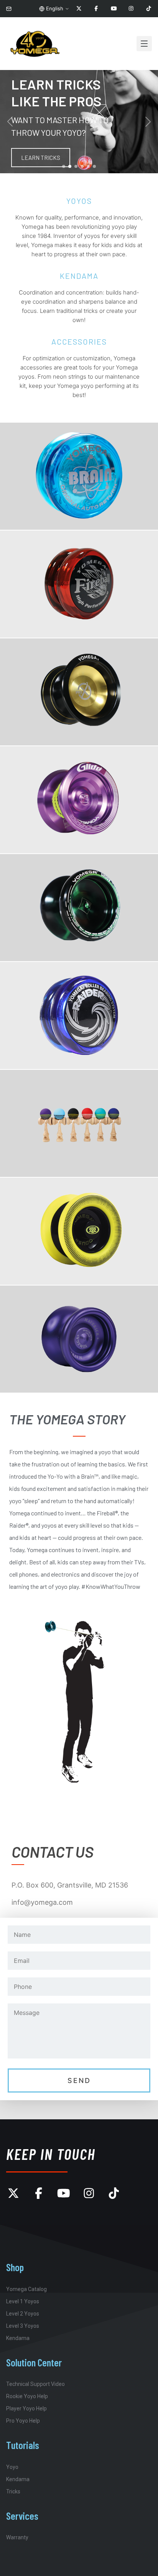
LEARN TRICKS (41, 158)
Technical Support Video (35, 2384)
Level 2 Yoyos (23, 2314)
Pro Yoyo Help (23, 2421)
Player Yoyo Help (26, 2408)
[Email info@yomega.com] (9, 9)
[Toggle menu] (144, 44)
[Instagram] (131, 9)
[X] (79, 9)
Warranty (17, 2537)
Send (79, 2080)
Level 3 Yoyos (23, 2326)
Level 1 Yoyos (23, 2301)
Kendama (18, 2338)
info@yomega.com (42, 1902)
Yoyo (12, 2467)
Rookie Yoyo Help (27, 2396)
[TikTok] (149, 9)
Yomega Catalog (26, 2289)
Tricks (13, 2491)
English (55, 8)
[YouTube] (114, 9)
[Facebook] (96, 9)
